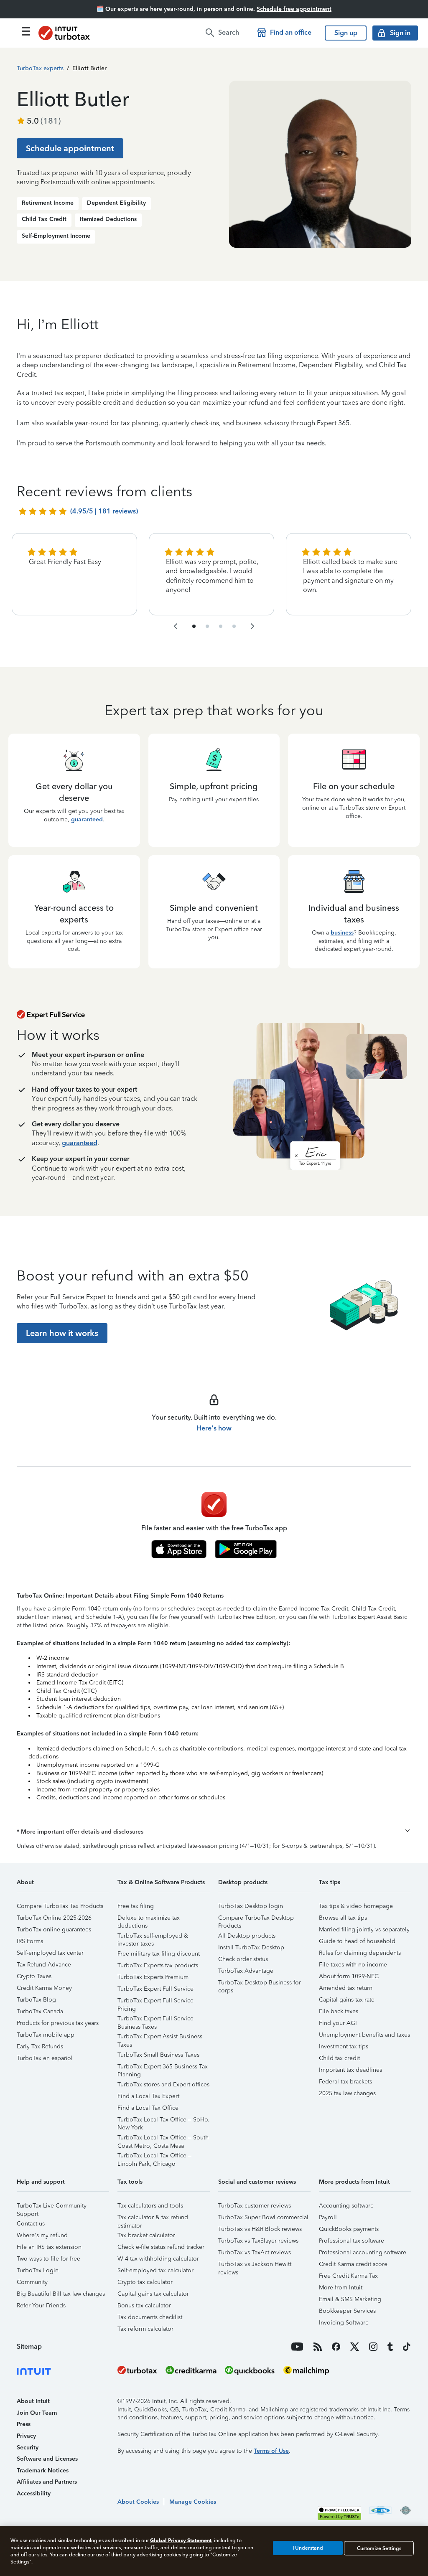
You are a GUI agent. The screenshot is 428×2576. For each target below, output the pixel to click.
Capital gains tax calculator (153, 2294)
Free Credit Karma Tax (348, 2276)
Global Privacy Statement (181, 2540)
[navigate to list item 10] (234, 626)
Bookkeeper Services (347, 2311)
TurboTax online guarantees (54, 1929)
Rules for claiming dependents (360, 1953)
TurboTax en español (45, 2058)
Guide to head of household (357, 1941)
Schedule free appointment (294, 9)
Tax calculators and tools (150, 2206)
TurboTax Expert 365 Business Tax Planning (163, 2068)
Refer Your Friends (41, 2305)
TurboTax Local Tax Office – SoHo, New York (164, 2121)
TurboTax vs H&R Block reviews (260, 2229)
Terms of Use (271, 2451)
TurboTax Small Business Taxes (158, 2055)
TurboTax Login (38, 2270)
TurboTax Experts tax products (158, 1965)
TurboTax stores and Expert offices (163, 2084)
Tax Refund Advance (44, 1965)
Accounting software (346, 2206)
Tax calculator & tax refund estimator (153, 2219)
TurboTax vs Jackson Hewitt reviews (255, 2265)
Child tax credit (339, 2058)
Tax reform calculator (145, 2329)
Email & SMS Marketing (350, 2299)
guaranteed (87, 819)
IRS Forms (30, 1941)
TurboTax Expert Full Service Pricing (155, 2002)
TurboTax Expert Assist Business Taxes (160, 2038)
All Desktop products (247, 1936)
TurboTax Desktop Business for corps (260, 1984)
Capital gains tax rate (347, 2000)
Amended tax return (346, 1988)
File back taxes (339, 2011)
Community (32, 2282)
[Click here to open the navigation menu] (26, 31)
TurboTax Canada (40, 2011)
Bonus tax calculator (144, 2305)
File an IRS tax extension (49, 2247)
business (342, 933)
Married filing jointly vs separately (364, 1929)
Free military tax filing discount (159, 1954)
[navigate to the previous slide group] (176, 626)
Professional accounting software (363, 2252)
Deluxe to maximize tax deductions (149, 1919)
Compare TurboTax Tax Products (60, 1906)
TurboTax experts (40, 68)
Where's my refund (42, 2235)
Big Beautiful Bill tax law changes (61, 2294)
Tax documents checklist (150, 2317)
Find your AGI (338, 2023)
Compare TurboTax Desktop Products (256, 1919)
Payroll (328, 2217)
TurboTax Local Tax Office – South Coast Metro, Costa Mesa (163, 2139)
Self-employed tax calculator (155, 2270)
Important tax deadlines (350, 2070)
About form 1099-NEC (349, 1976)
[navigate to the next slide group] (252, 626)
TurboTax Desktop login (251, 1906)
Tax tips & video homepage (356, 1906)
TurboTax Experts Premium (153, 1977)
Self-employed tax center (50, 1953)
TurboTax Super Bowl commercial (263, 2217)
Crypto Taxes (34, 1976)
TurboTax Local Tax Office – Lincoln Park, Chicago (154, 2157)
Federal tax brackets (345, 2082)
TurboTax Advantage (246, 1971)
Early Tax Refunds (40, 2046)
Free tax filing (136, 1906)
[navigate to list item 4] (207, 626)
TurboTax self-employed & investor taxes (153, 1937)
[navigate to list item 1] (194, 626)
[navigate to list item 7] (221, 626)
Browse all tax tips (343, 1918)
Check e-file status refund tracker (161, 2247)
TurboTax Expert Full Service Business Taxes (155, 2020)
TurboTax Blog (36, 2000)
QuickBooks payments (349, 2229)
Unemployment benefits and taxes (364, 2035)
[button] (214, 1832)
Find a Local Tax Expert (148, 2096)
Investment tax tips (344, 2046)
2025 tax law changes (347, 2093)
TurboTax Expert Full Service (155, 1989)
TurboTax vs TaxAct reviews (255, 2252)
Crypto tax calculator (145, 2282)
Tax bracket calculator (146, 2235)
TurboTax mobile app (46, 2035)
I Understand (308, 2548)
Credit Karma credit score (353, 2264)
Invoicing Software (344, 2323)
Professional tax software (352, 2241)
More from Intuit (341, 2288)
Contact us (31, 2224)
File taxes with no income (353, 1965)
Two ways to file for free (48, 2259)
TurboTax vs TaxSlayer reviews (258, 2241)
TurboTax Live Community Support (52, 2207)
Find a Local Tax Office (148, 2108)
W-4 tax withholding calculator (158, 2259)
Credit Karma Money (44, 1988)
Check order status (243, 1959)
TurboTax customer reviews (255, 2206)
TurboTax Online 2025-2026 (54, 1918)
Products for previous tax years (58, 2023)
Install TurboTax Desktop (251, 1947)
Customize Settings (379, 2548)
